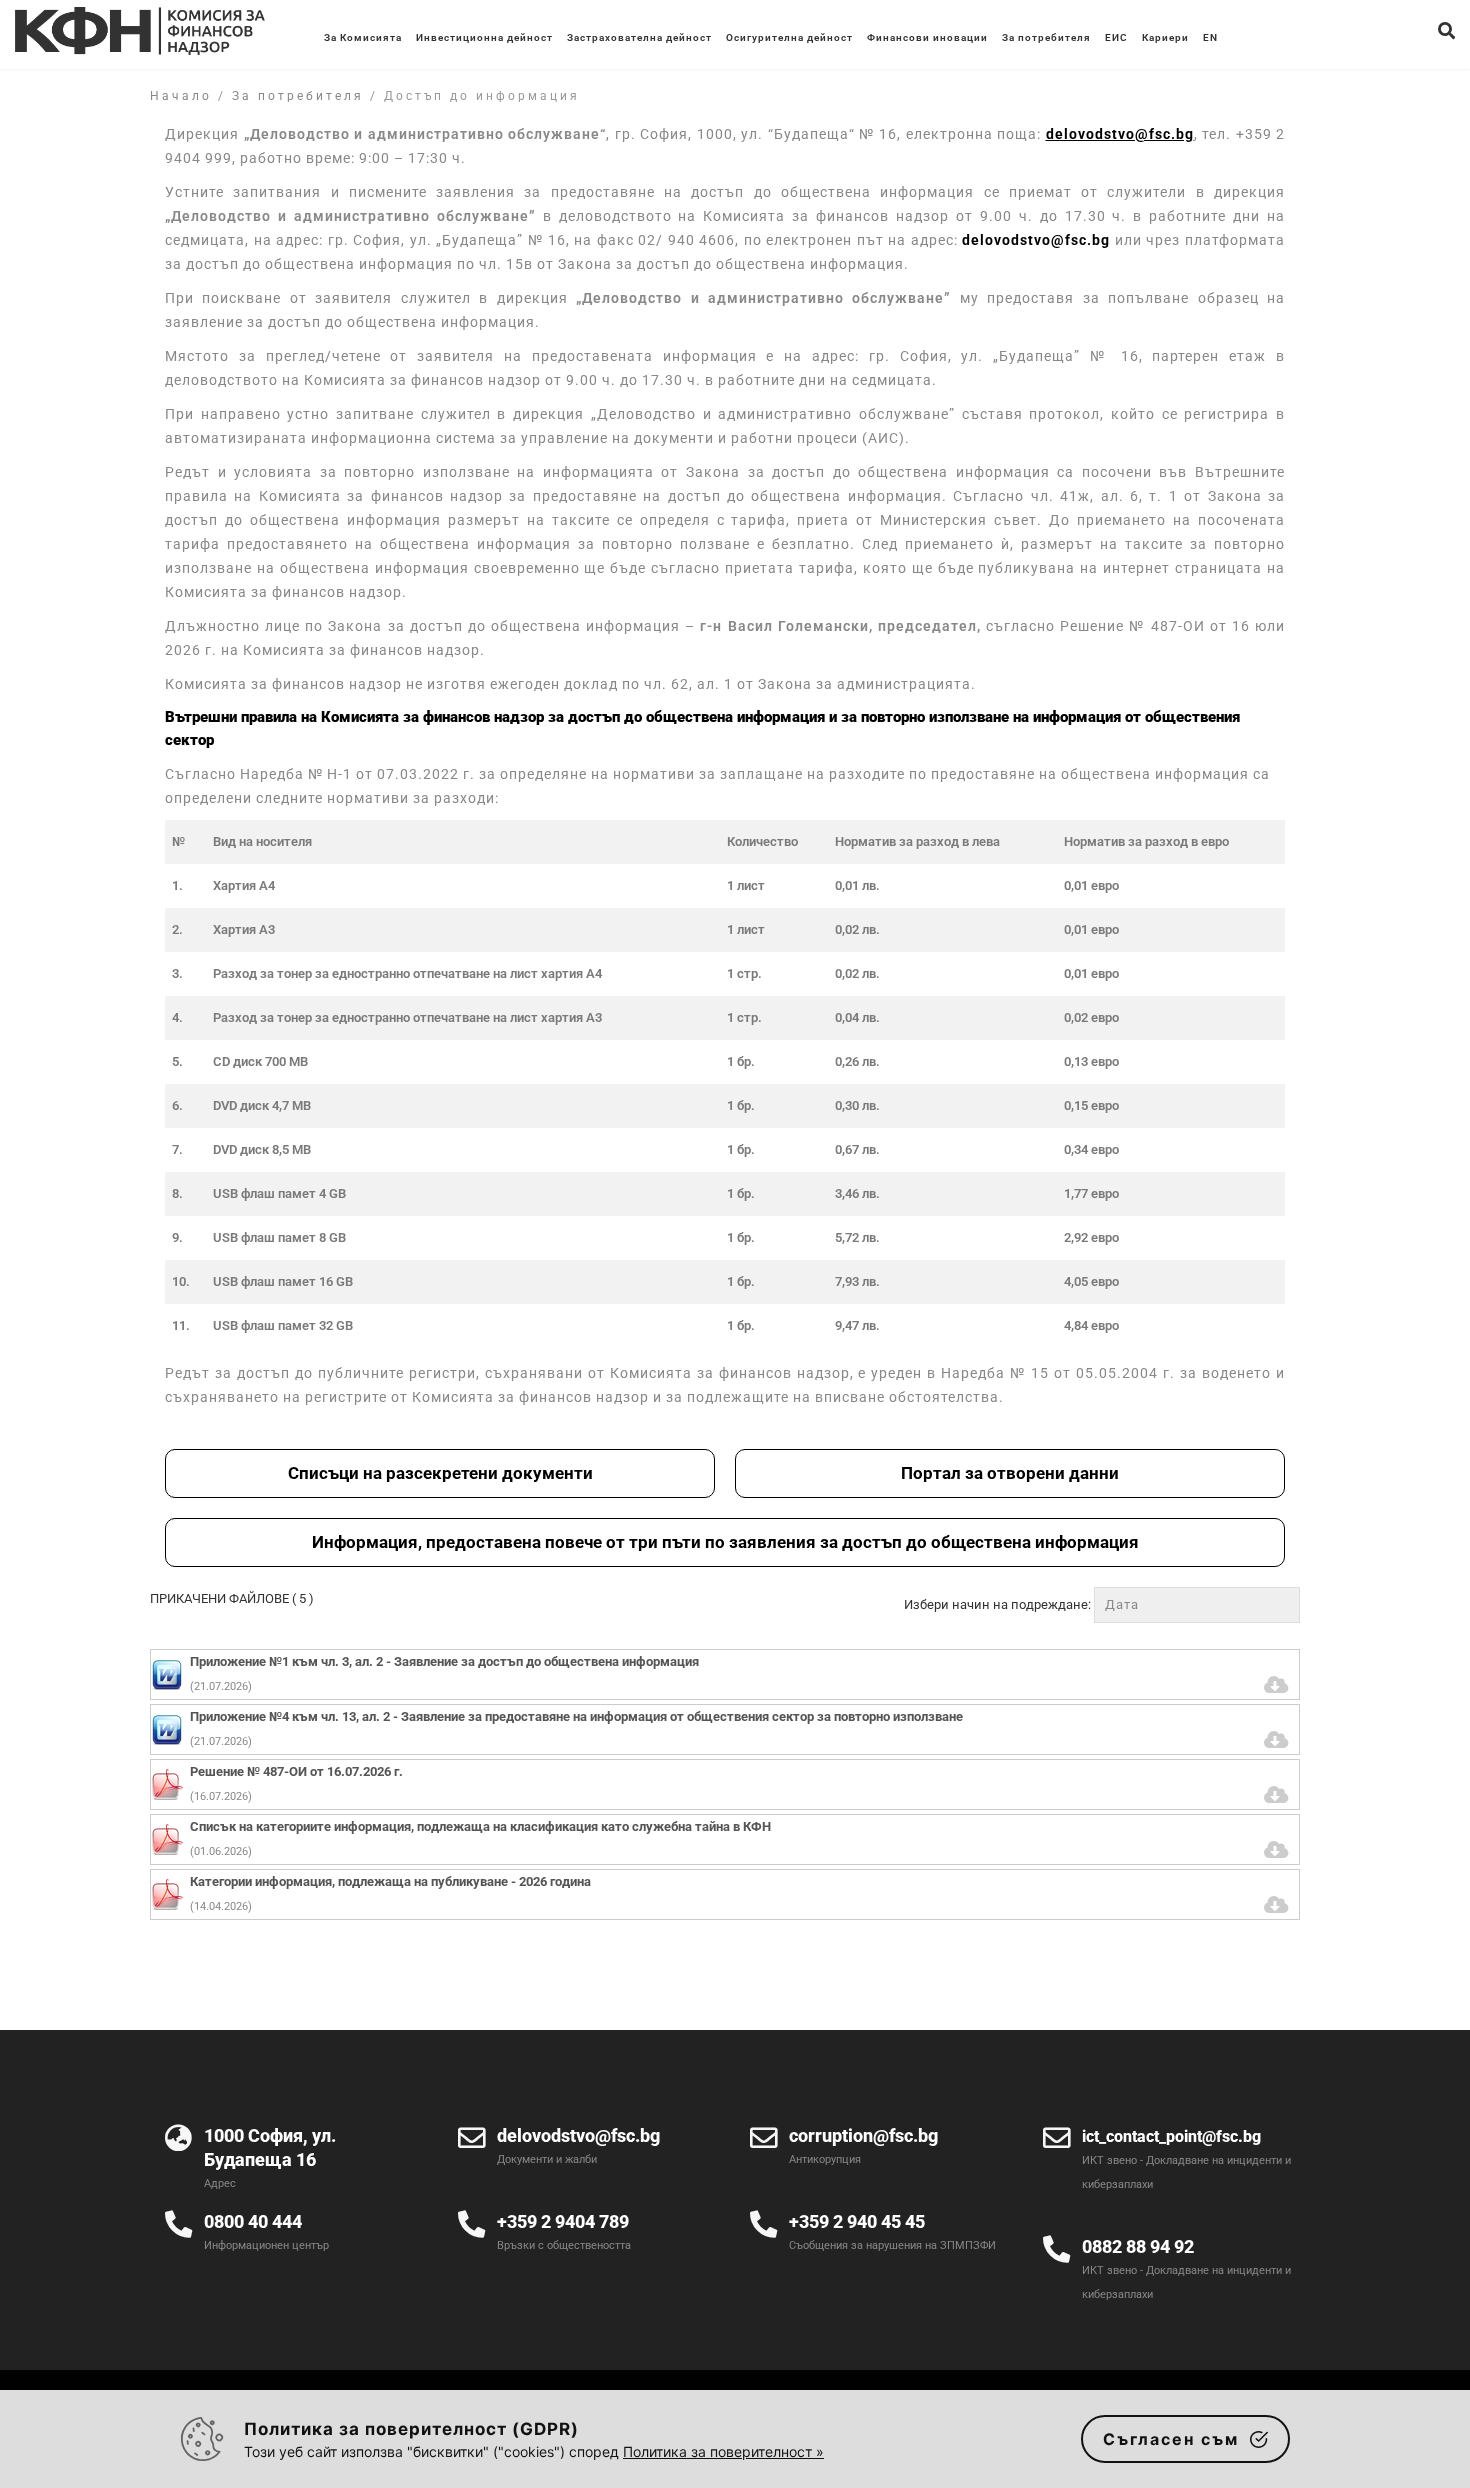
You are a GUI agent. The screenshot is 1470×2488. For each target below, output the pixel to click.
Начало (181, 96)
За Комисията (363, 37)
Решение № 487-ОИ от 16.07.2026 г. (296, 1771)
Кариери (1165, 37)
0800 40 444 (253, 2221)
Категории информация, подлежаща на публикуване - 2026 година (390, 1881)
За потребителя (1046, 37)
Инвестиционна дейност (484, 37)
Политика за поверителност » (723, 2451)
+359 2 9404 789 (563, 2221)
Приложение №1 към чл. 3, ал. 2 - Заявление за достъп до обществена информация (444, 1661)
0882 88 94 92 (1138, 2246)
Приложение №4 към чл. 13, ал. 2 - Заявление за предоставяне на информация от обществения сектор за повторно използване (576, 1716)
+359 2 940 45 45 (857, 2221)
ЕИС (1116, 37)
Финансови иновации (927, 37)
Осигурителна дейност (789, 37)
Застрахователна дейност (639, 37)
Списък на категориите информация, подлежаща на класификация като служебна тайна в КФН (480, 1826)
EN (1210, 37)
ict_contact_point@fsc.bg (1171, 2136)
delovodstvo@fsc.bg (1036, 240)
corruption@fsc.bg (863, 2135)
